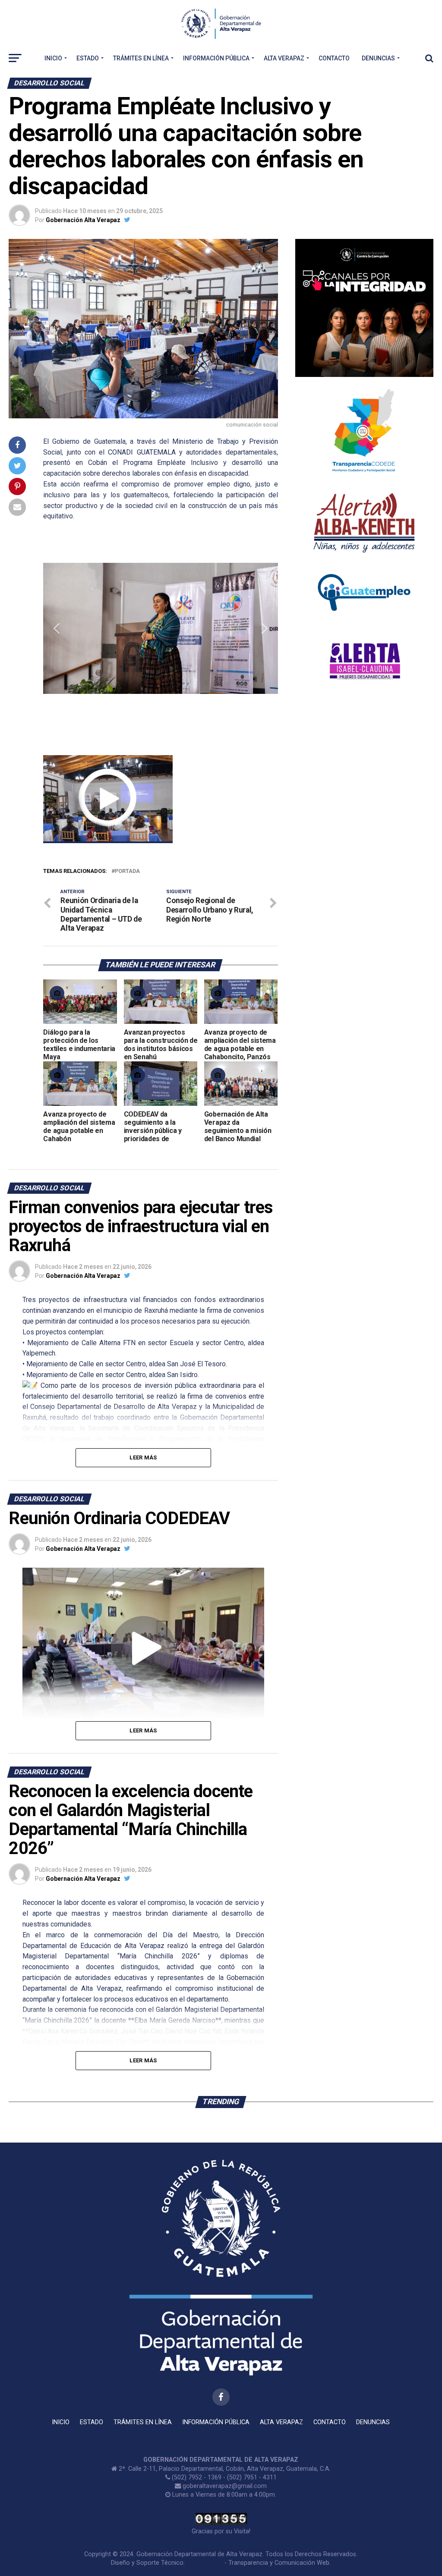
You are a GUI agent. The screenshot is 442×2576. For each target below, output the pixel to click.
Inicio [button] (53, 58)
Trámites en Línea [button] (141, 58)
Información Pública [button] (216, 58)
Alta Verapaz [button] (284, 58)
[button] (57, 628)
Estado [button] (88, 58)
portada (127, 871)
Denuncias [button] (378, 58)
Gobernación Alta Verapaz (83, 220)
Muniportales (205, 2563)
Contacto (334, 58)
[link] (142, 452)
